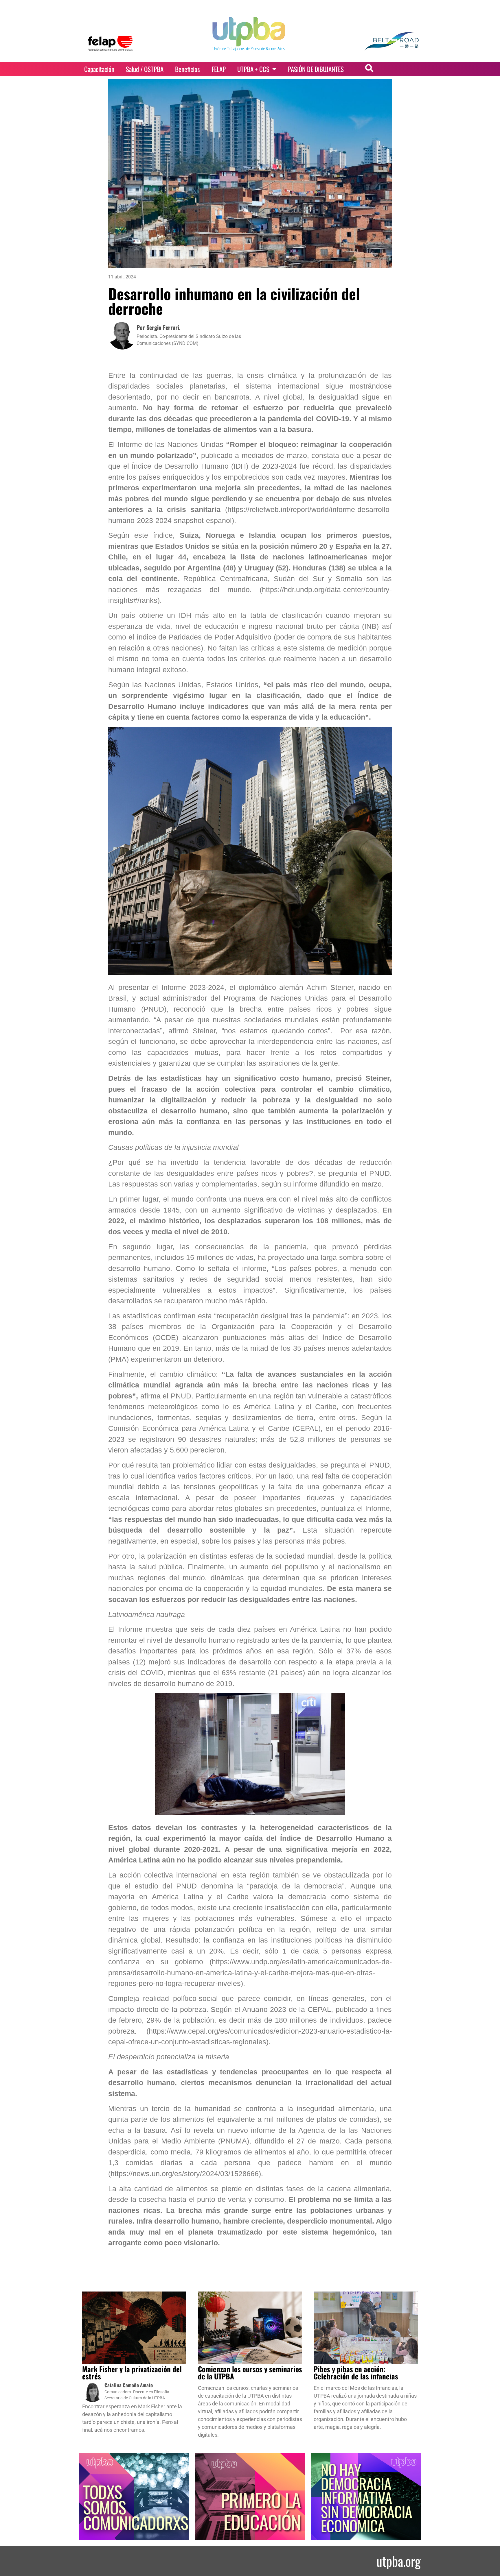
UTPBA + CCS (253, 69)
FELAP (219, 69)
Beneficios (187, 69)
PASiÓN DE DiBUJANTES (316, 69)
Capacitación (99, 69)
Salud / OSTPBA (145, 69)
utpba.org (399, 2561)
